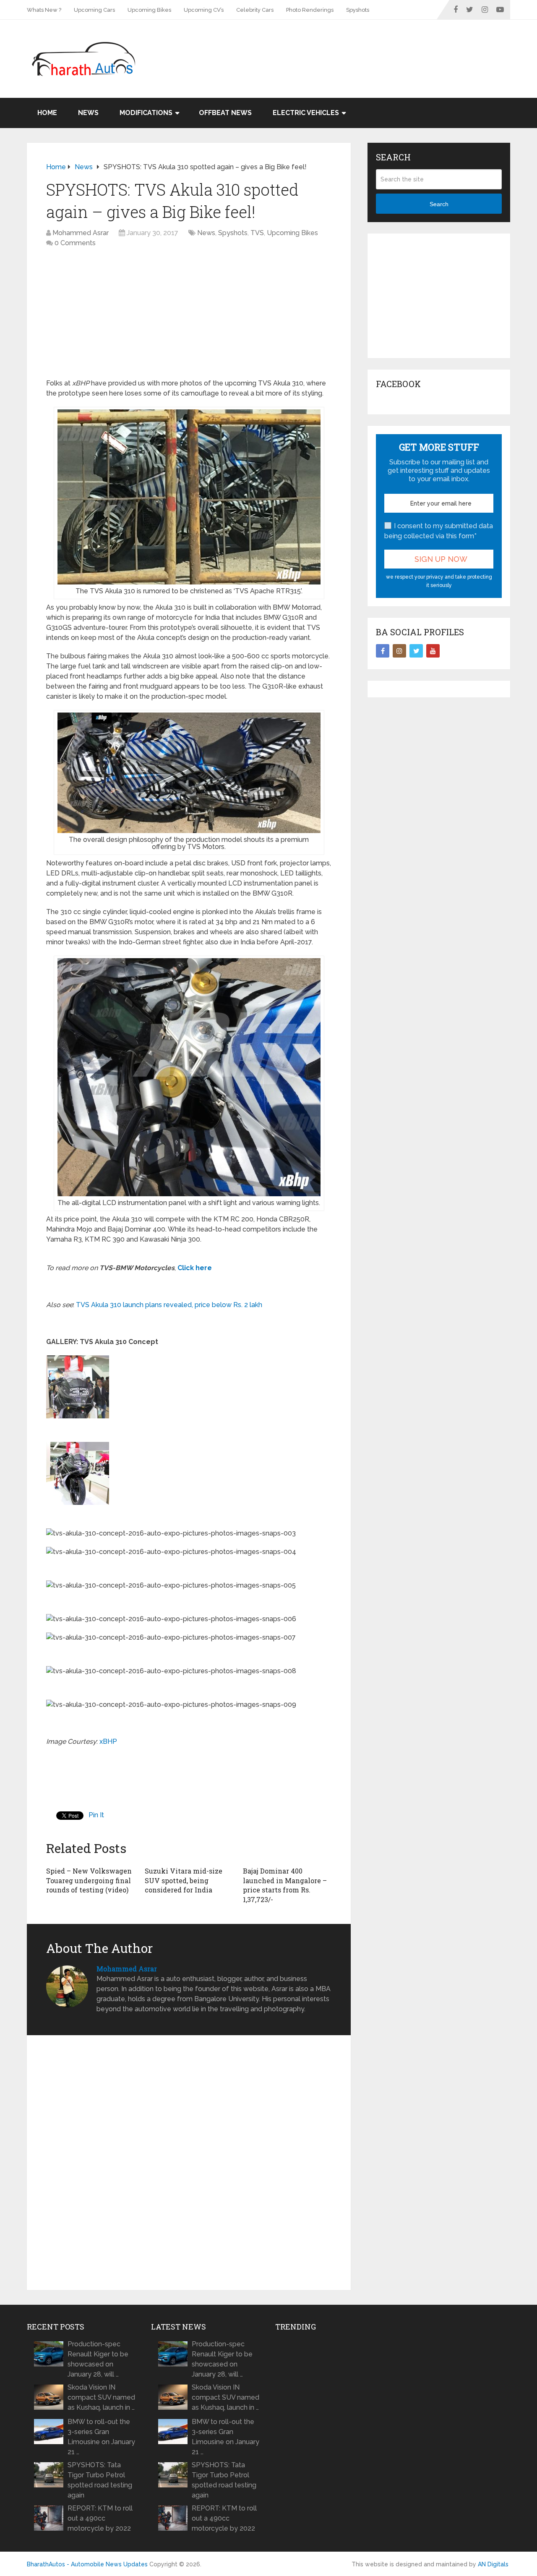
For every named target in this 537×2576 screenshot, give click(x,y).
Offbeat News (225, 113)
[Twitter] (416, 651)
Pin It (96, 1815)
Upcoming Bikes (149, 10)
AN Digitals (493, 2564)
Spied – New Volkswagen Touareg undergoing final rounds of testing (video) (89, 1880)
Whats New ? (44, 10)
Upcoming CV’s (204, 10)
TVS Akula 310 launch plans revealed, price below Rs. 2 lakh (169, 1305)
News (88, 113)
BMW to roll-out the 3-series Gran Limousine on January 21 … (101, 2437)
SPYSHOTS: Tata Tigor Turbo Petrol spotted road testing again (100, 2480)
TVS (257, 233)
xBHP (108, 1741)
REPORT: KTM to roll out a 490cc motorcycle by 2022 (100, 2518)
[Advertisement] (357, 47)
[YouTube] (433, 651)
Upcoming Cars (94, 10)
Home (47, 113)
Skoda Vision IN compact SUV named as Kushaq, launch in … (101, 2397)
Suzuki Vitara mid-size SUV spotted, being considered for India (184, 1880)
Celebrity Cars (255, 10)
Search (439, 204)
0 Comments (75, 243)
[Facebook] (383, 651)
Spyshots (358, 10)
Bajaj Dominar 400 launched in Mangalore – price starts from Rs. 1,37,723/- (285, 1885)
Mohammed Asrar (81, 233)
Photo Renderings (310, 10)
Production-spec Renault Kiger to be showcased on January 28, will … (98, 2359)
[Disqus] (189, 2163)
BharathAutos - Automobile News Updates (87, 2564)
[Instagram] (399, 651)
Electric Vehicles (306, 113)
